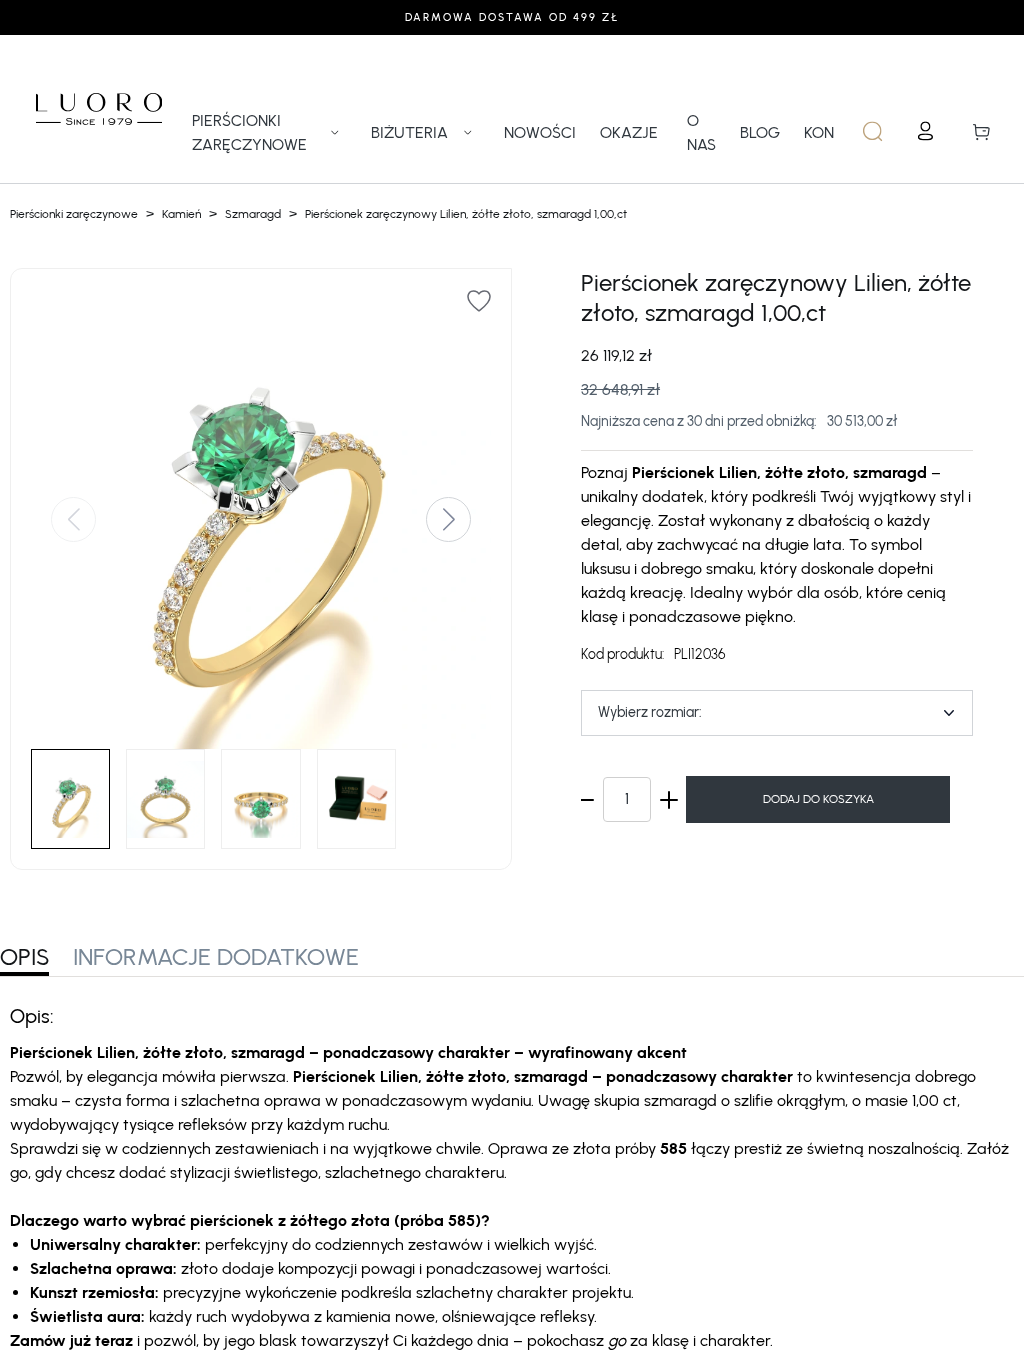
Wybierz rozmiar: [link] (650, 712)
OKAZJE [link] (629, 132)
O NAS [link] (701, 132)
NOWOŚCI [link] (540, 132)
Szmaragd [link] (253, 214)
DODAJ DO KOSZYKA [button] (818, 799)
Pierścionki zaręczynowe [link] (74, 214)
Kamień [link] (181, 214)
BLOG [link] (760, 132)
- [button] (585, 800)
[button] (73, 519)
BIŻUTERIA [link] (409, 132)
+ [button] (669, 800)
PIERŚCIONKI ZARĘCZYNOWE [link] (249, 132)
